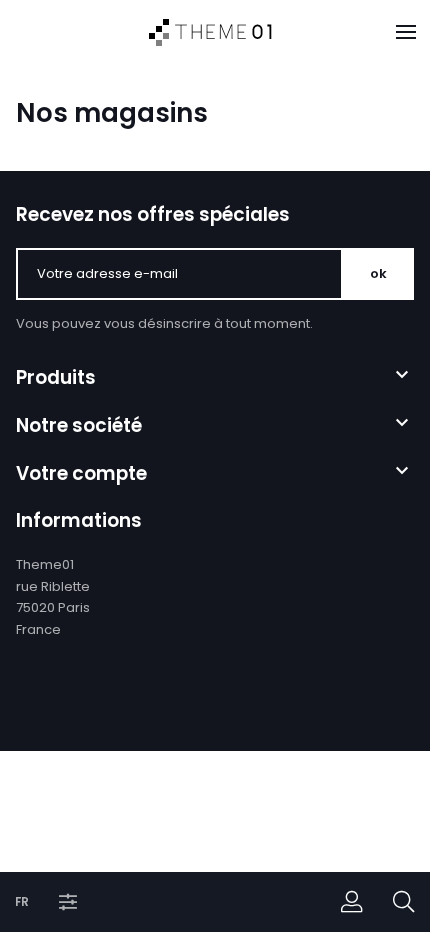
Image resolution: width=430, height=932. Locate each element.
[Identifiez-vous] (352, 902)
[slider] (150, 917)
